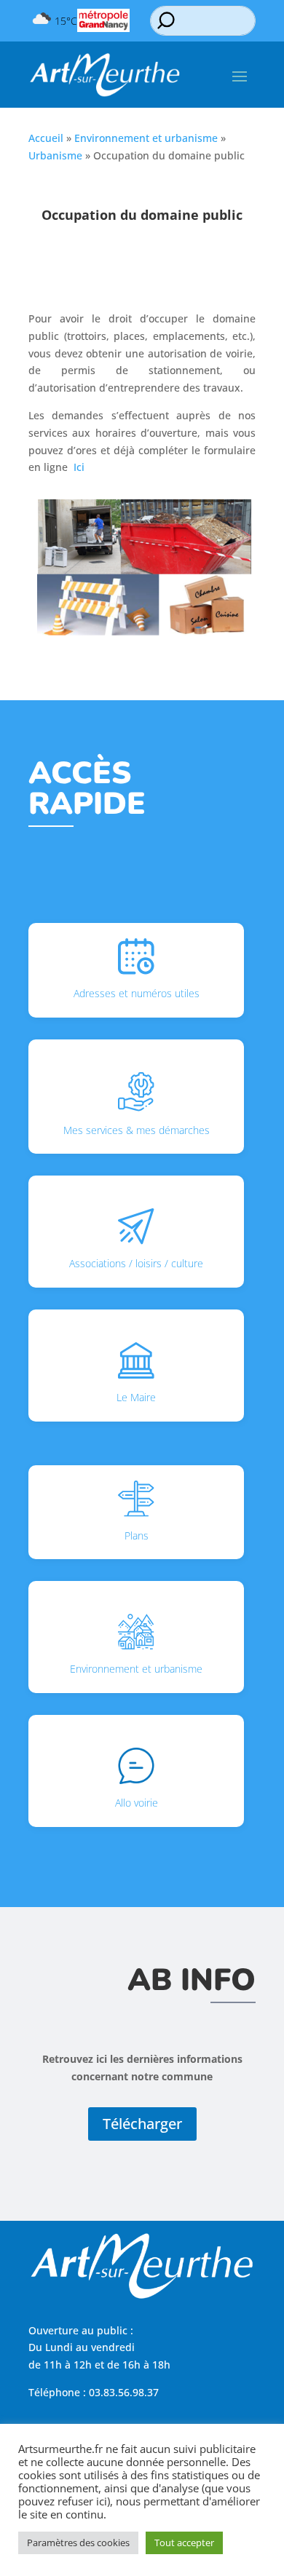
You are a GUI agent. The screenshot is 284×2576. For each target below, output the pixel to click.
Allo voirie (137, 1803)
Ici (79, 467)
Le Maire (136, 1397)
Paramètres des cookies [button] (78, 2543)
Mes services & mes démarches (137, 1130)
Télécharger (142, 2124)
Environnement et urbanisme (146, 138)
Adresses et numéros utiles (137, 993)
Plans (137, 1535)
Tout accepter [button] (184, 2543)
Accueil (46, 138)
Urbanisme (55, 155)
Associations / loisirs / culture (136, 1263)
